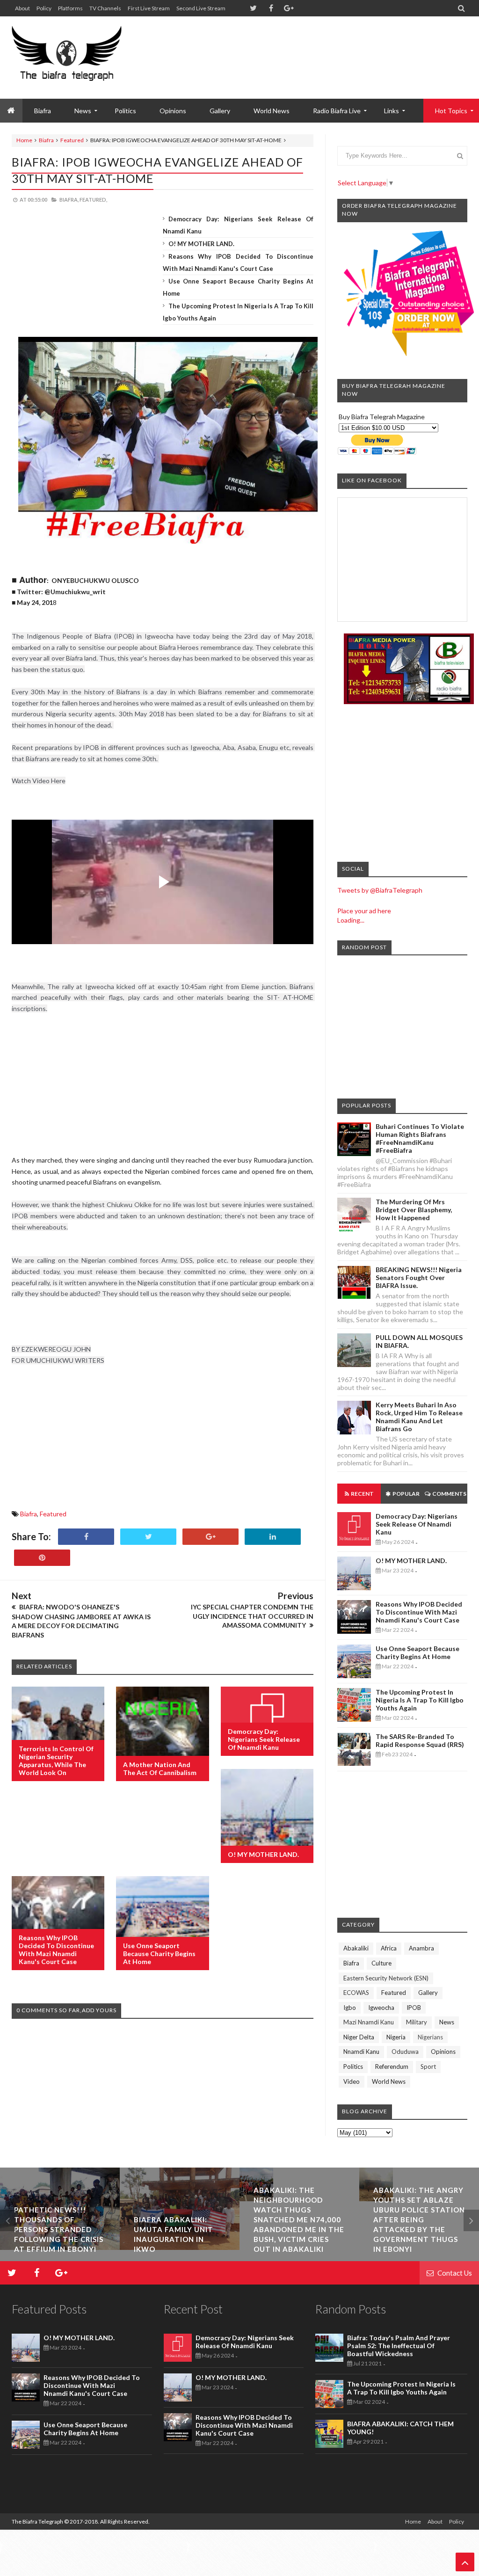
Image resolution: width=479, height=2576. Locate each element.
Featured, (93, 200)
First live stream (149, 8)
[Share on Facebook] (86, 1537)
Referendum (392, 2067)
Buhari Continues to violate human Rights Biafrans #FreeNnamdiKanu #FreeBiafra (420, 1138)
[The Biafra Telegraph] (67, 58)
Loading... (351, 920)
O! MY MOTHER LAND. (201, 244)
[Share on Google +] (210, 1537)
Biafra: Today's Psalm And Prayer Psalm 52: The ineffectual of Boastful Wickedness (399, 2346)
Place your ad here (364, 911)
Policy (44, 8)
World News (272, 111)
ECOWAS (356, 1993)
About (22, 8)
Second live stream (201, 8)
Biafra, (69, 200)
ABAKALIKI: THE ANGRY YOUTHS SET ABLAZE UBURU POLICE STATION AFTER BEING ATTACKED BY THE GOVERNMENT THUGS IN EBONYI (299, 2219)
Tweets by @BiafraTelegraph (380, 890)
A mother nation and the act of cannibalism (160, 1768)
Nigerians (430, 2037)
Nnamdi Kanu (361, 2052)
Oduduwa (405, 2052)
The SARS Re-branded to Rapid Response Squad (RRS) (420, 1740)
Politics (125, 111)
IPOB (414, 2008)
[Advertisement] (297, 47)
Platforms (70, 8)
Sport (428, 2067)
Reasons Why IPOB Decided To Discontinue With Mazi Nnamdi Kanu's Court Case (56, 1950)
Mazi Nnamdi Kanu (369, 2022)
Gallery (220, 111)
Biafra (46, 140)
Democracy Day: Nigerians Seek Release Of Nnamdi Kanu (264, 1739)
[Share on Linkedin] (273, 1537)
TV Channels (105, 8)
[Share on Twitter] (148, 1537)
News (447, 2022)
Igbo (350, 2008)
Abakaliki (356, 1948)
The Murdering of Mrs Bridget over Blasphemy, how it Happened (414, 1210)
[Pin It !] (42, 1558)
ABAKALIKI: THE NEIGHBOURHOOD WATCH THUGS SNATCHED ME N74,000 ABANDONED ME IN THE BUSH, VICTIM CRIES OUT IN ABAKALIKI (179, 2219)
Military (417, 2022)
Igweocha (381, 2008)
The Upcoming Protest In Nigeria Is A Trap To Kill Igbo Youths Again (420, 1700)
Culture (381, 1963)
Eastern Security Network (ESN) (386, 1978)
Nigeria (396, 2037)
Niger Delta (359, 2037)
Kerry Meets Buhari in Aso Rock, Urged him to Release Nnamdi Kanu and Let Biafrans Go (419, 1417)
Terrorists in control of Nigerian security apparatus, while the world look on (56, 1761)
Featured (72, 140)
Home (24, 140)
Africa (389, 1948)
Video (352, 2081)
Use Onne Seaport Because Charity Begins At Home (159, 1954)
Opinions (173, 111)
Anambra (421, 1948)
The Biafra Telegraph (38, 2521)
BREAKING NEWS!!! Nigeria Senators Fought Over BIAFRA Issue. (419, 1277)
